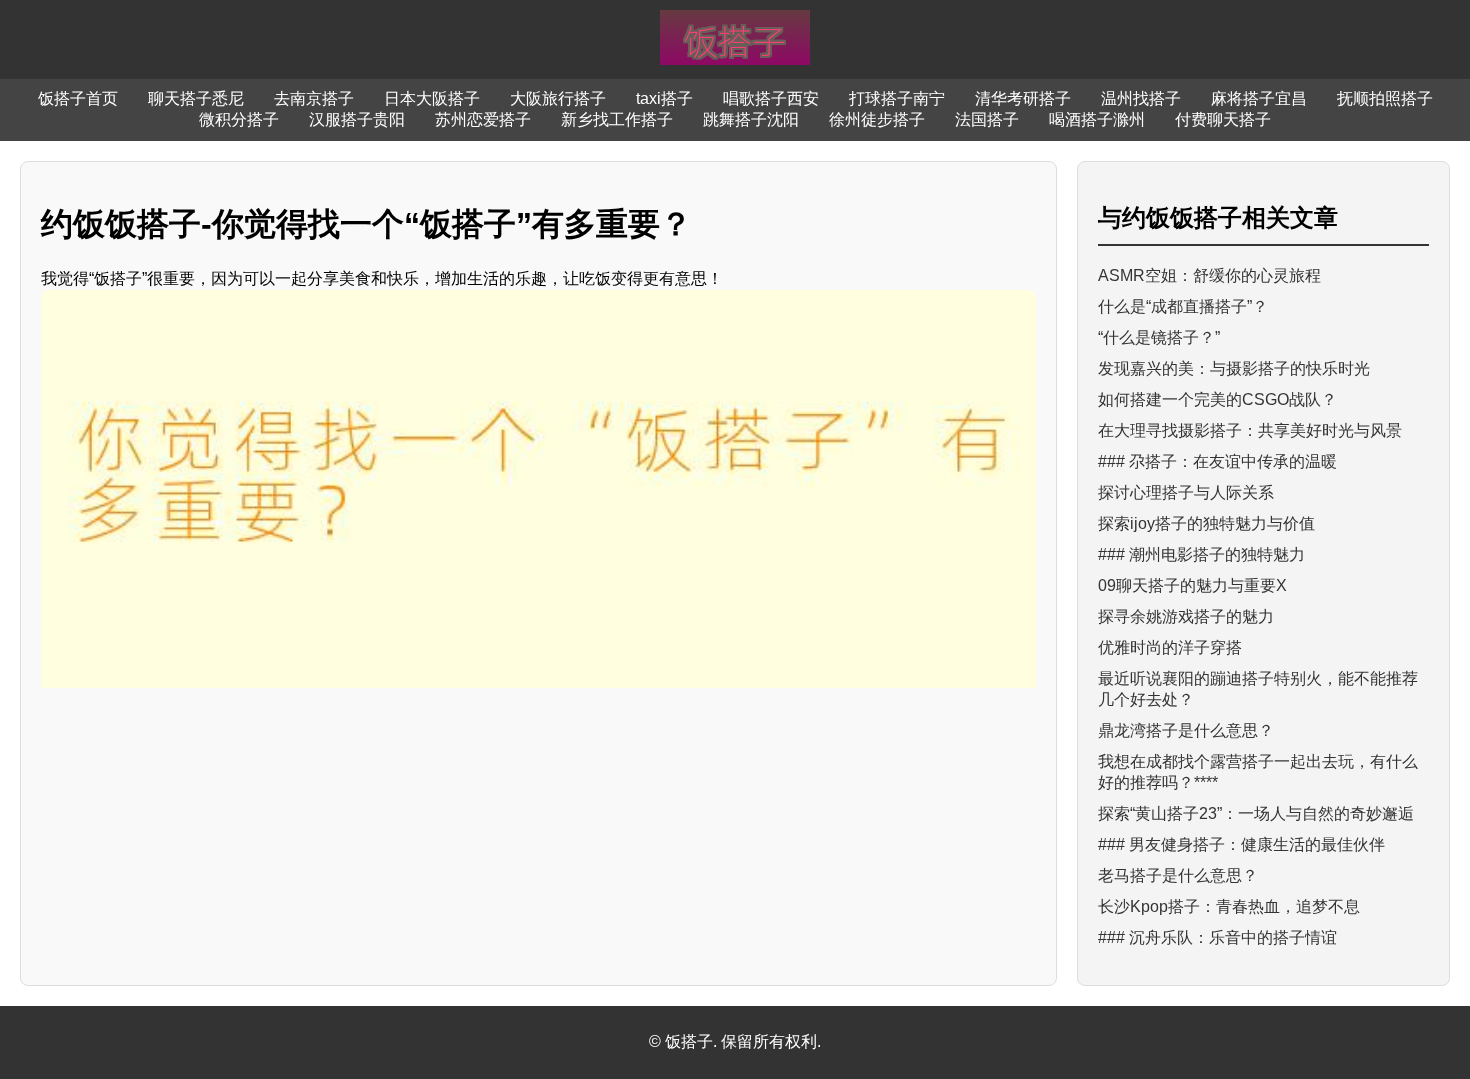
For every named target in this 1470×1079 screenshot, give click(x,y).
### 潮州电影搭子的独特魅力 (1201, 554)
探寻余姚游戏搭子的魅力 (1186, 616)
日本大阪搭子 (432, 98)
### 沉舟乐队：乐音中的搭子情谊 (1217, 937)
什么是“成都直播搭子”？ (1183, 306)
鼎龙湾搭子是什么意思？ (1186, 730)
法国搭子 (987, 119)
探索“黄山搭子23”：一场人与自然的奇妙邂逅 (1256, 813)
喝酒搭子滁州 (1097, 119)
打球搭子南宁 (897, 98)
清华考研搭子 (1023, 98)
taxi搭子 (664, 98)
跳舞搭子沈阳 (751, 119)
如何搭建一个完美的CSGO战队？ (1217, 399)
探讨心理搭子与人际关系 (1186, 492)
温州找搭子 (1141, 98)
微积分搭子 (239, 119)
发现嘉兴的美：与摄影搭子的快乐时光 (1234, 368)
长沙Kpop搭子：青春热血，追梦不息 (1229, 906)
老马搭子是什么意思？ (1178, 875)
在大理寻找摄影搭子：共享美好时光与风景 (1250, 430)
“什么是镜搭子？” (1159, 337)
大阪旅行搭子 (558, 98)
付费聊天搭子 (1223, 119)
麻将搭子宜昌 (1259, 98)
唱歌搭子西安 (771, 98)
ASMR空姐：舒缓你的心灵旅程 (1209, 275)
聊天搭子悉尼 (196, 98)
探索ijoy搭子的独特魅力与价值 (1206, 523)
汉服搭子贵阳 (357, 119)
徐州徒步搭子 (877, 119)
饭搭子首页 (78, 98)
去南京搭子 (314, 98)
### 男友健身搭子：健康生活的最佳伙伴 (1241, 844)
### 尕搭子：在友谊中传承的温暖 (1217, 461)
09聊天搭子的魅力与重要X (1192, 585)
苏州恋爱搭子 (483, 119)
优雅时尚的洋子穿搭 (1170, 647)
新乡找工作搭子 (617, 119)
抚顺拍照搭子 (1385, 98)
